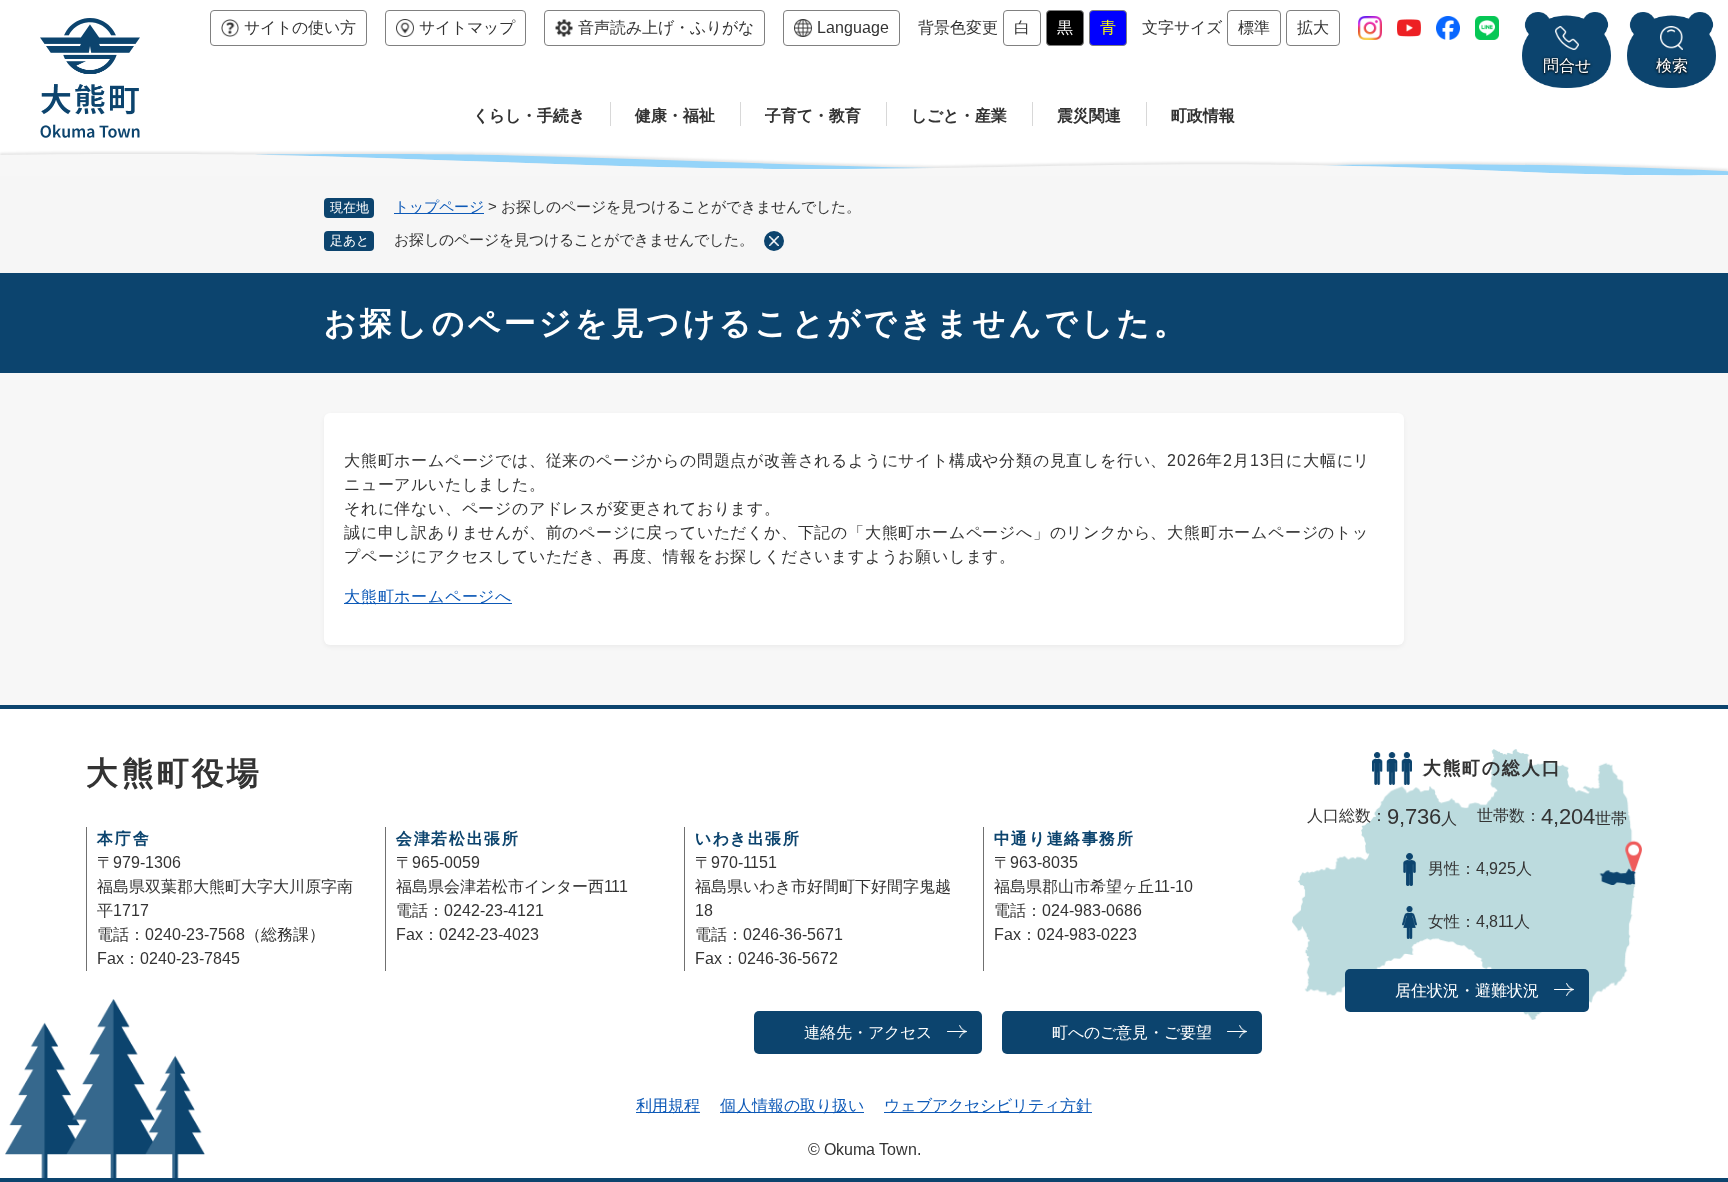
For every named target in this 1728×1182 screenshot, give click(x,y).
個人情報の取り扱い (792, 1105)
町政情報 (1203, 115)
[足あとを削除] (774, 241)
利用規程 (668, 1105)
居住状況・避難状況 (1467, 990)
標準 (1254, 27)
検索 (1672, 65)
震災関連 (1089, 115)
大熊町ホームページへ (428, 596)
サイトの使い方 (300, 27)
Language (853, 27)
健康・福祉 (675, 115)
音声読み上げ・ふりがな (666, 27)
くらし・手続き (529, 115)
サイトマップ (467, 27)
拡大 (1313, 27)
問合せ (1567, 65)
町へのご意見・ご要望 (1132, 1032)
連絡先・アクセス (868, 1032)
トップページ (439, 206)
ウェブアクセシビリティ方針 (988, 1105)
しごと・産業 (959, 115)
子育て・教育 (813, 115)
